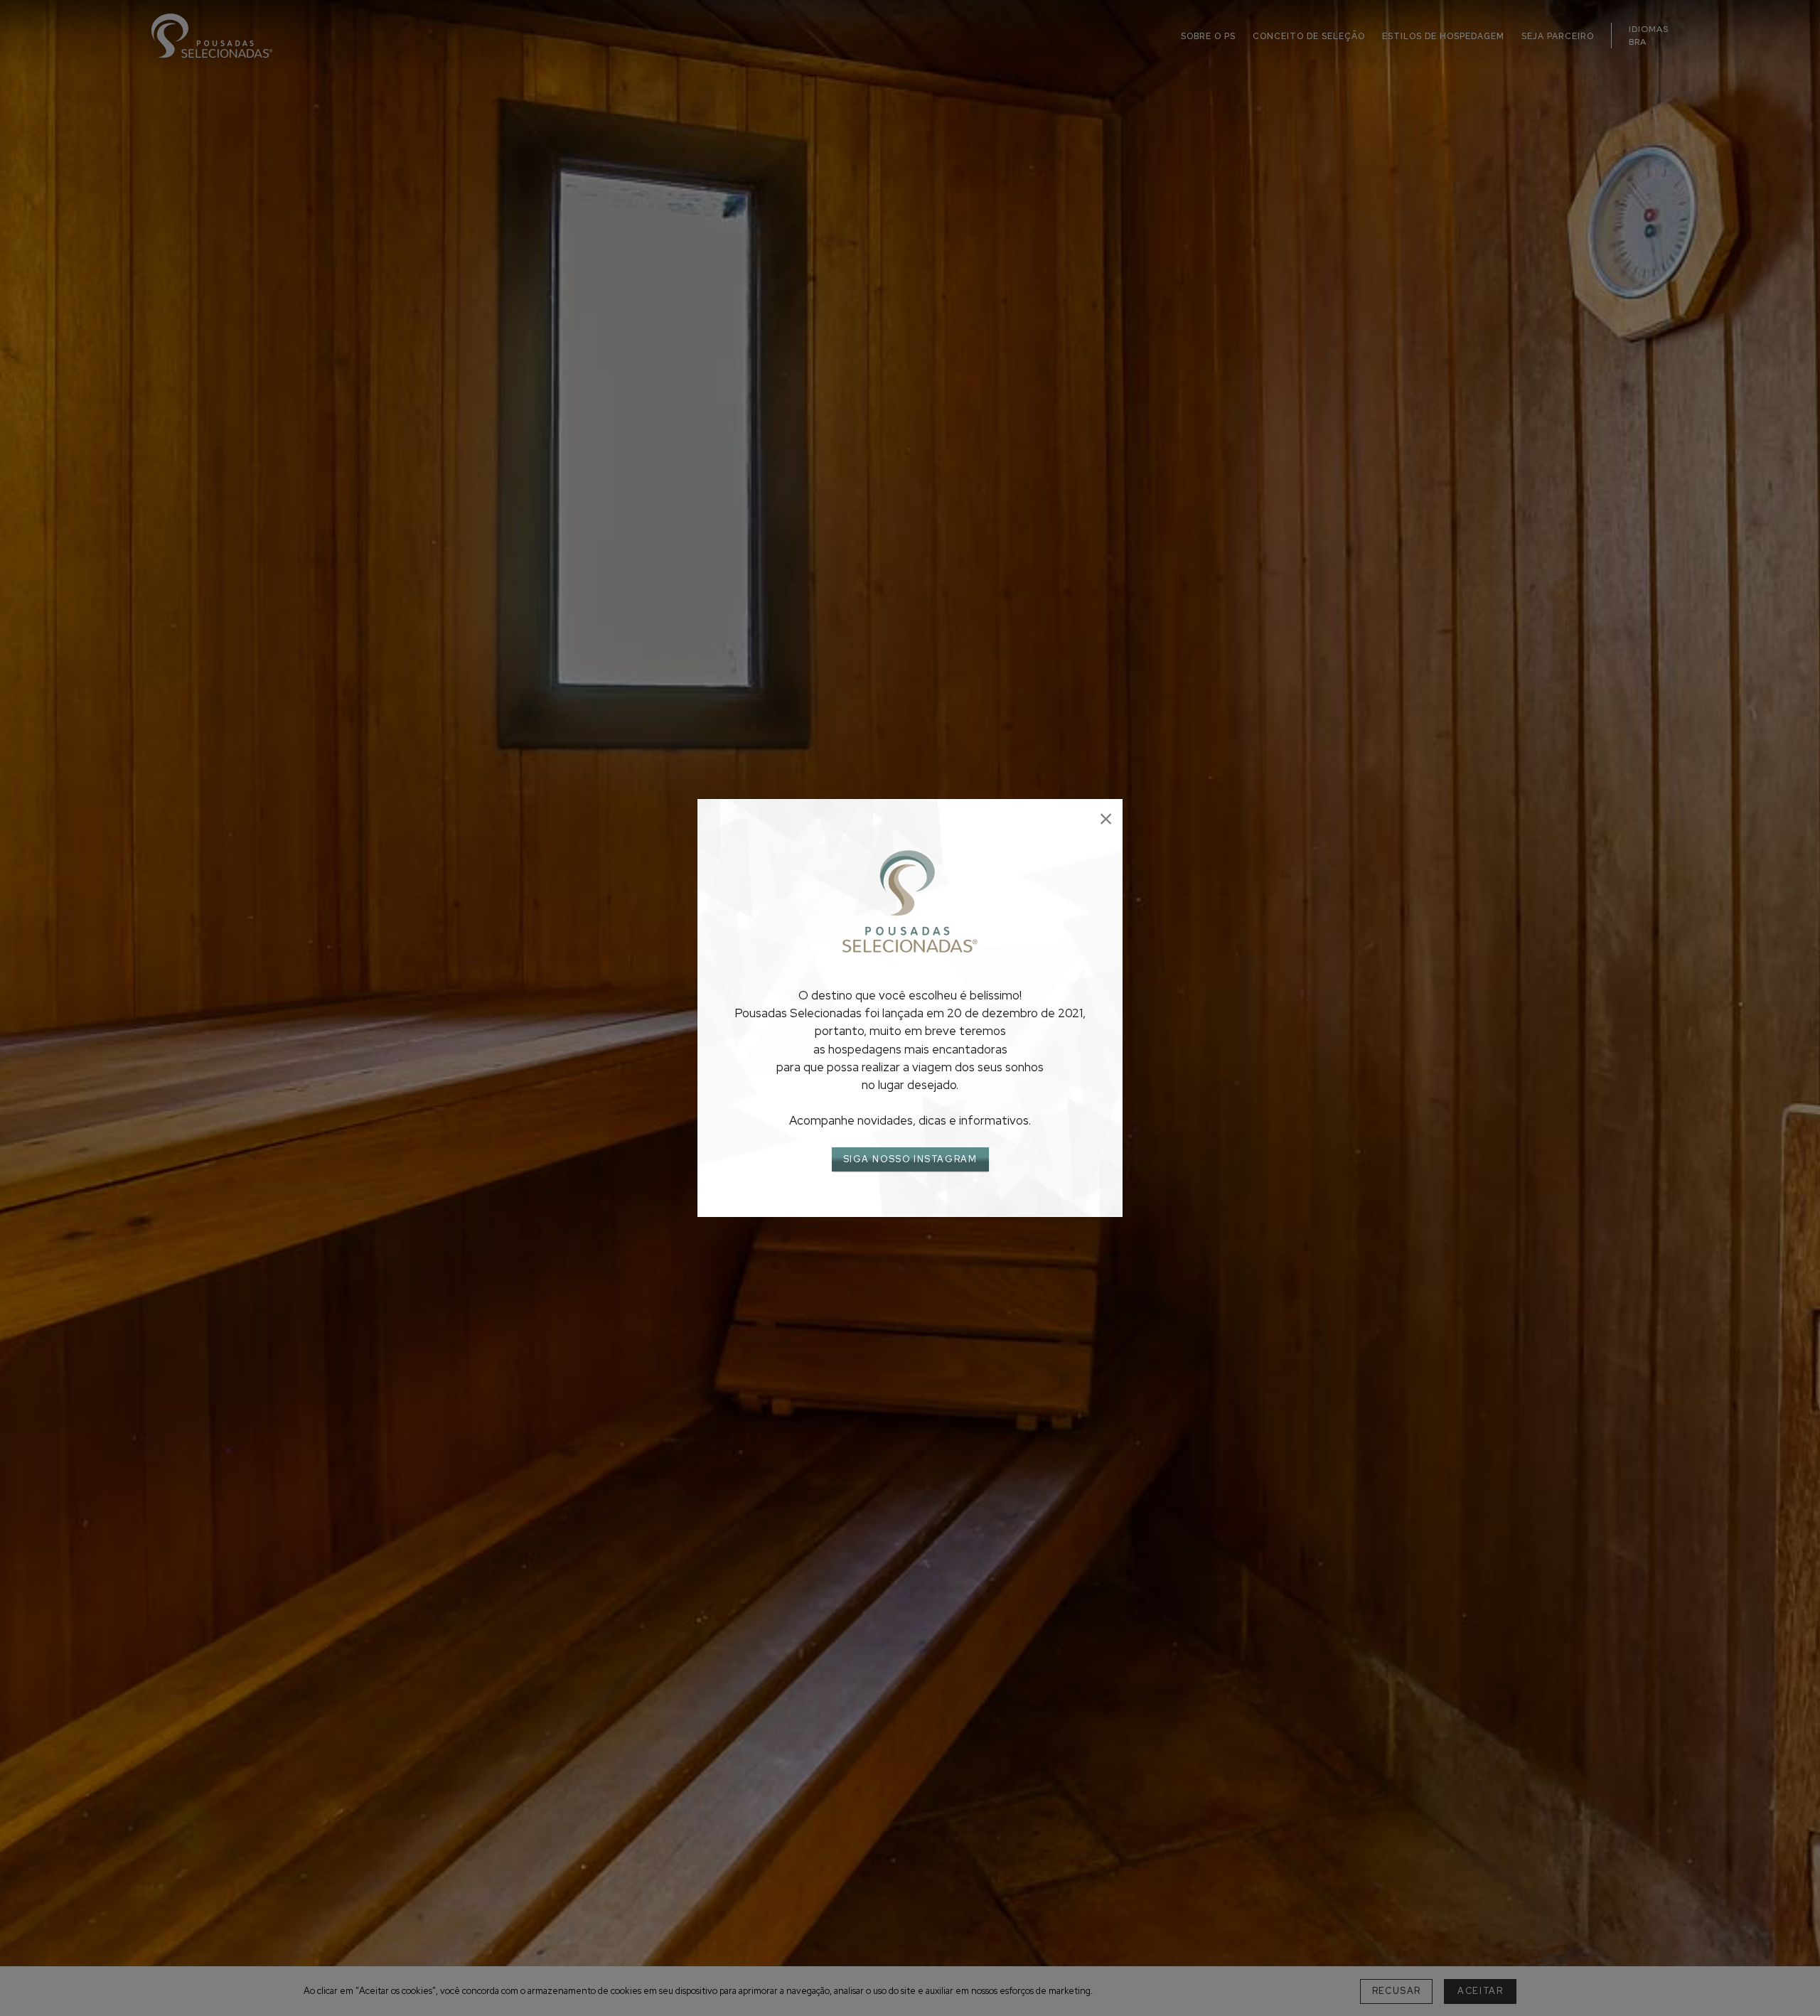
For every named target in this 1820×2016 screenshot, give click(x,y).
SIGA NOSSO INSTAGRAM (910, 1159)
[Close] (1106, 819)
